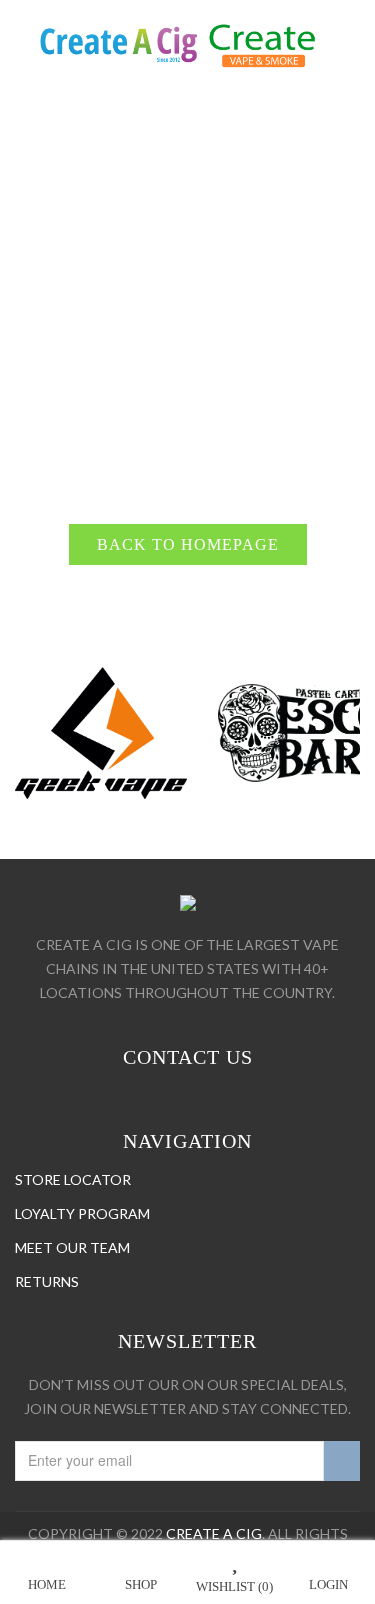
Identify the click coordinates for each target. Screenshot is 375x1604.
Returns (47, 1281)
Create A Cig (214, 1533)
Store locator (73, 1179)
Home (47, 1584)
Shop (141, 1584)
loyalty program (82, 1213)
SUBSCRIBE (342, 1461)
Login (328, 1584)
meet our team (72, 1247)
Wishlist (234, 1586)
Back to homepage (188, 544)
